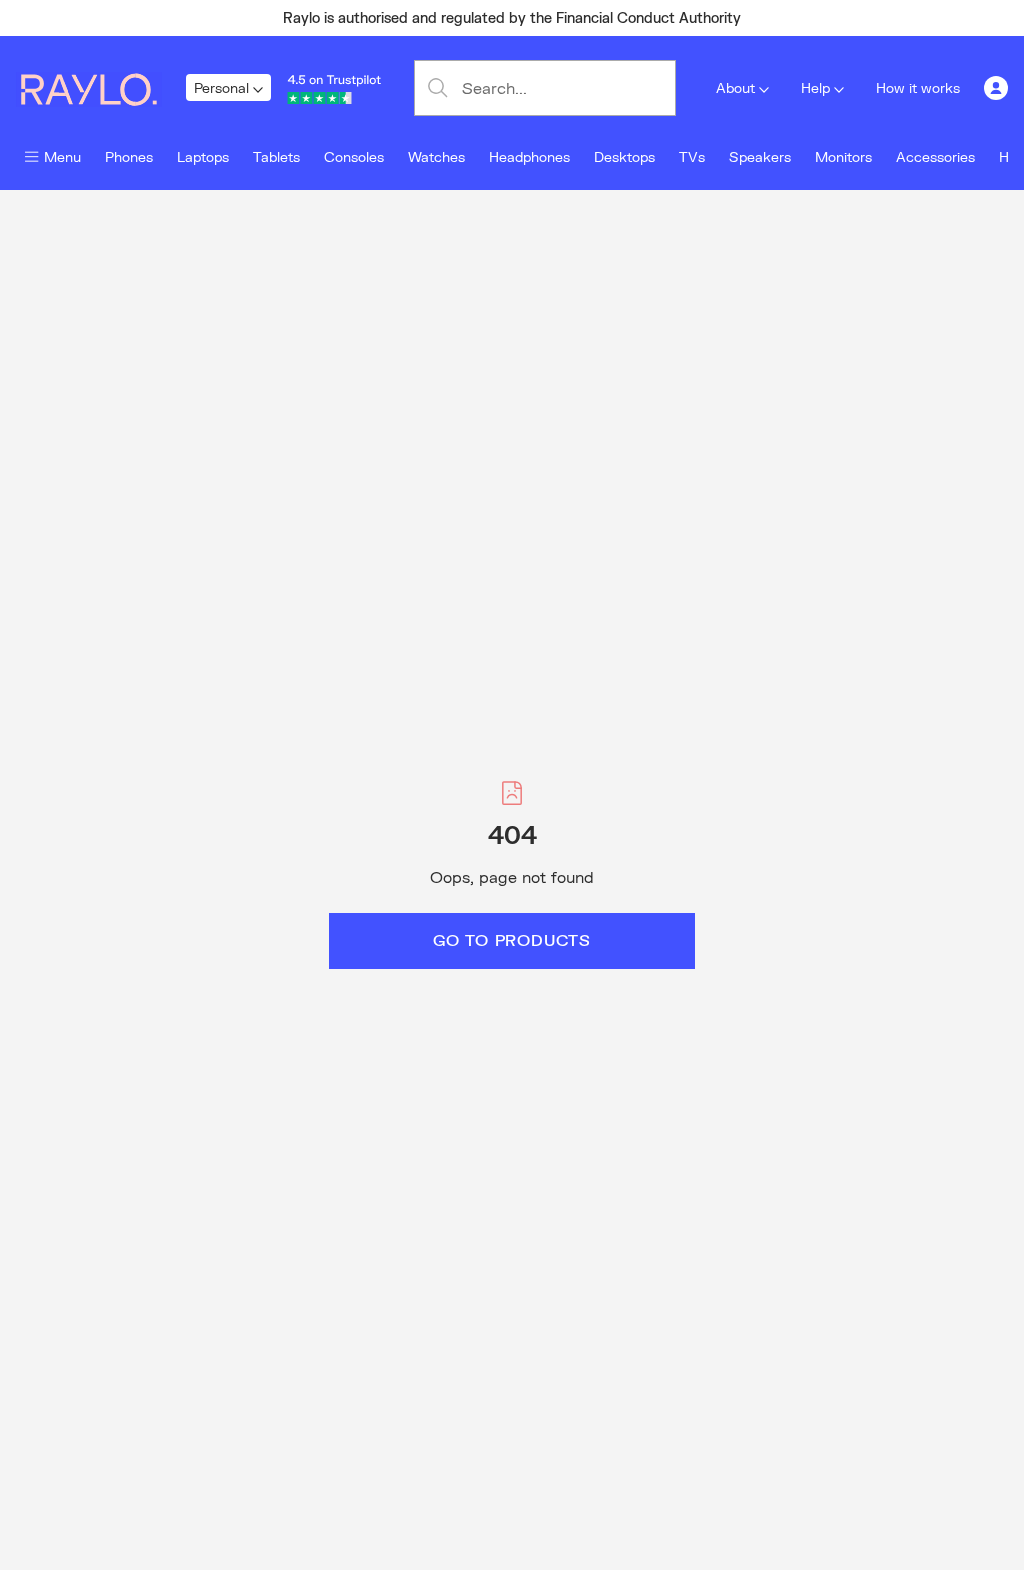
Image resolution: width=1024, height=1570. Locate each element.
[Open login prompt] (996, 88)
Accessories (935, 156)
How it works (918, 87)
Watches (436, 156)
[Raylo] (101, 88)
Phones (129, 156)
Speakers (760, 156)
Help (815, 87)
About (735, 87)
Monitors (843, 156)
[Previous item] (116, 18)
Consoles (354, 156)
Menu (62, 156)
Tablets (276, 156)
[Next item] (908, 18)
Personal (221, 87)
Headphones (529, 156)
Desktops (624, 156)
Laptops (203, 156)
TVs (692, 156)
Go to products (512, 939)
